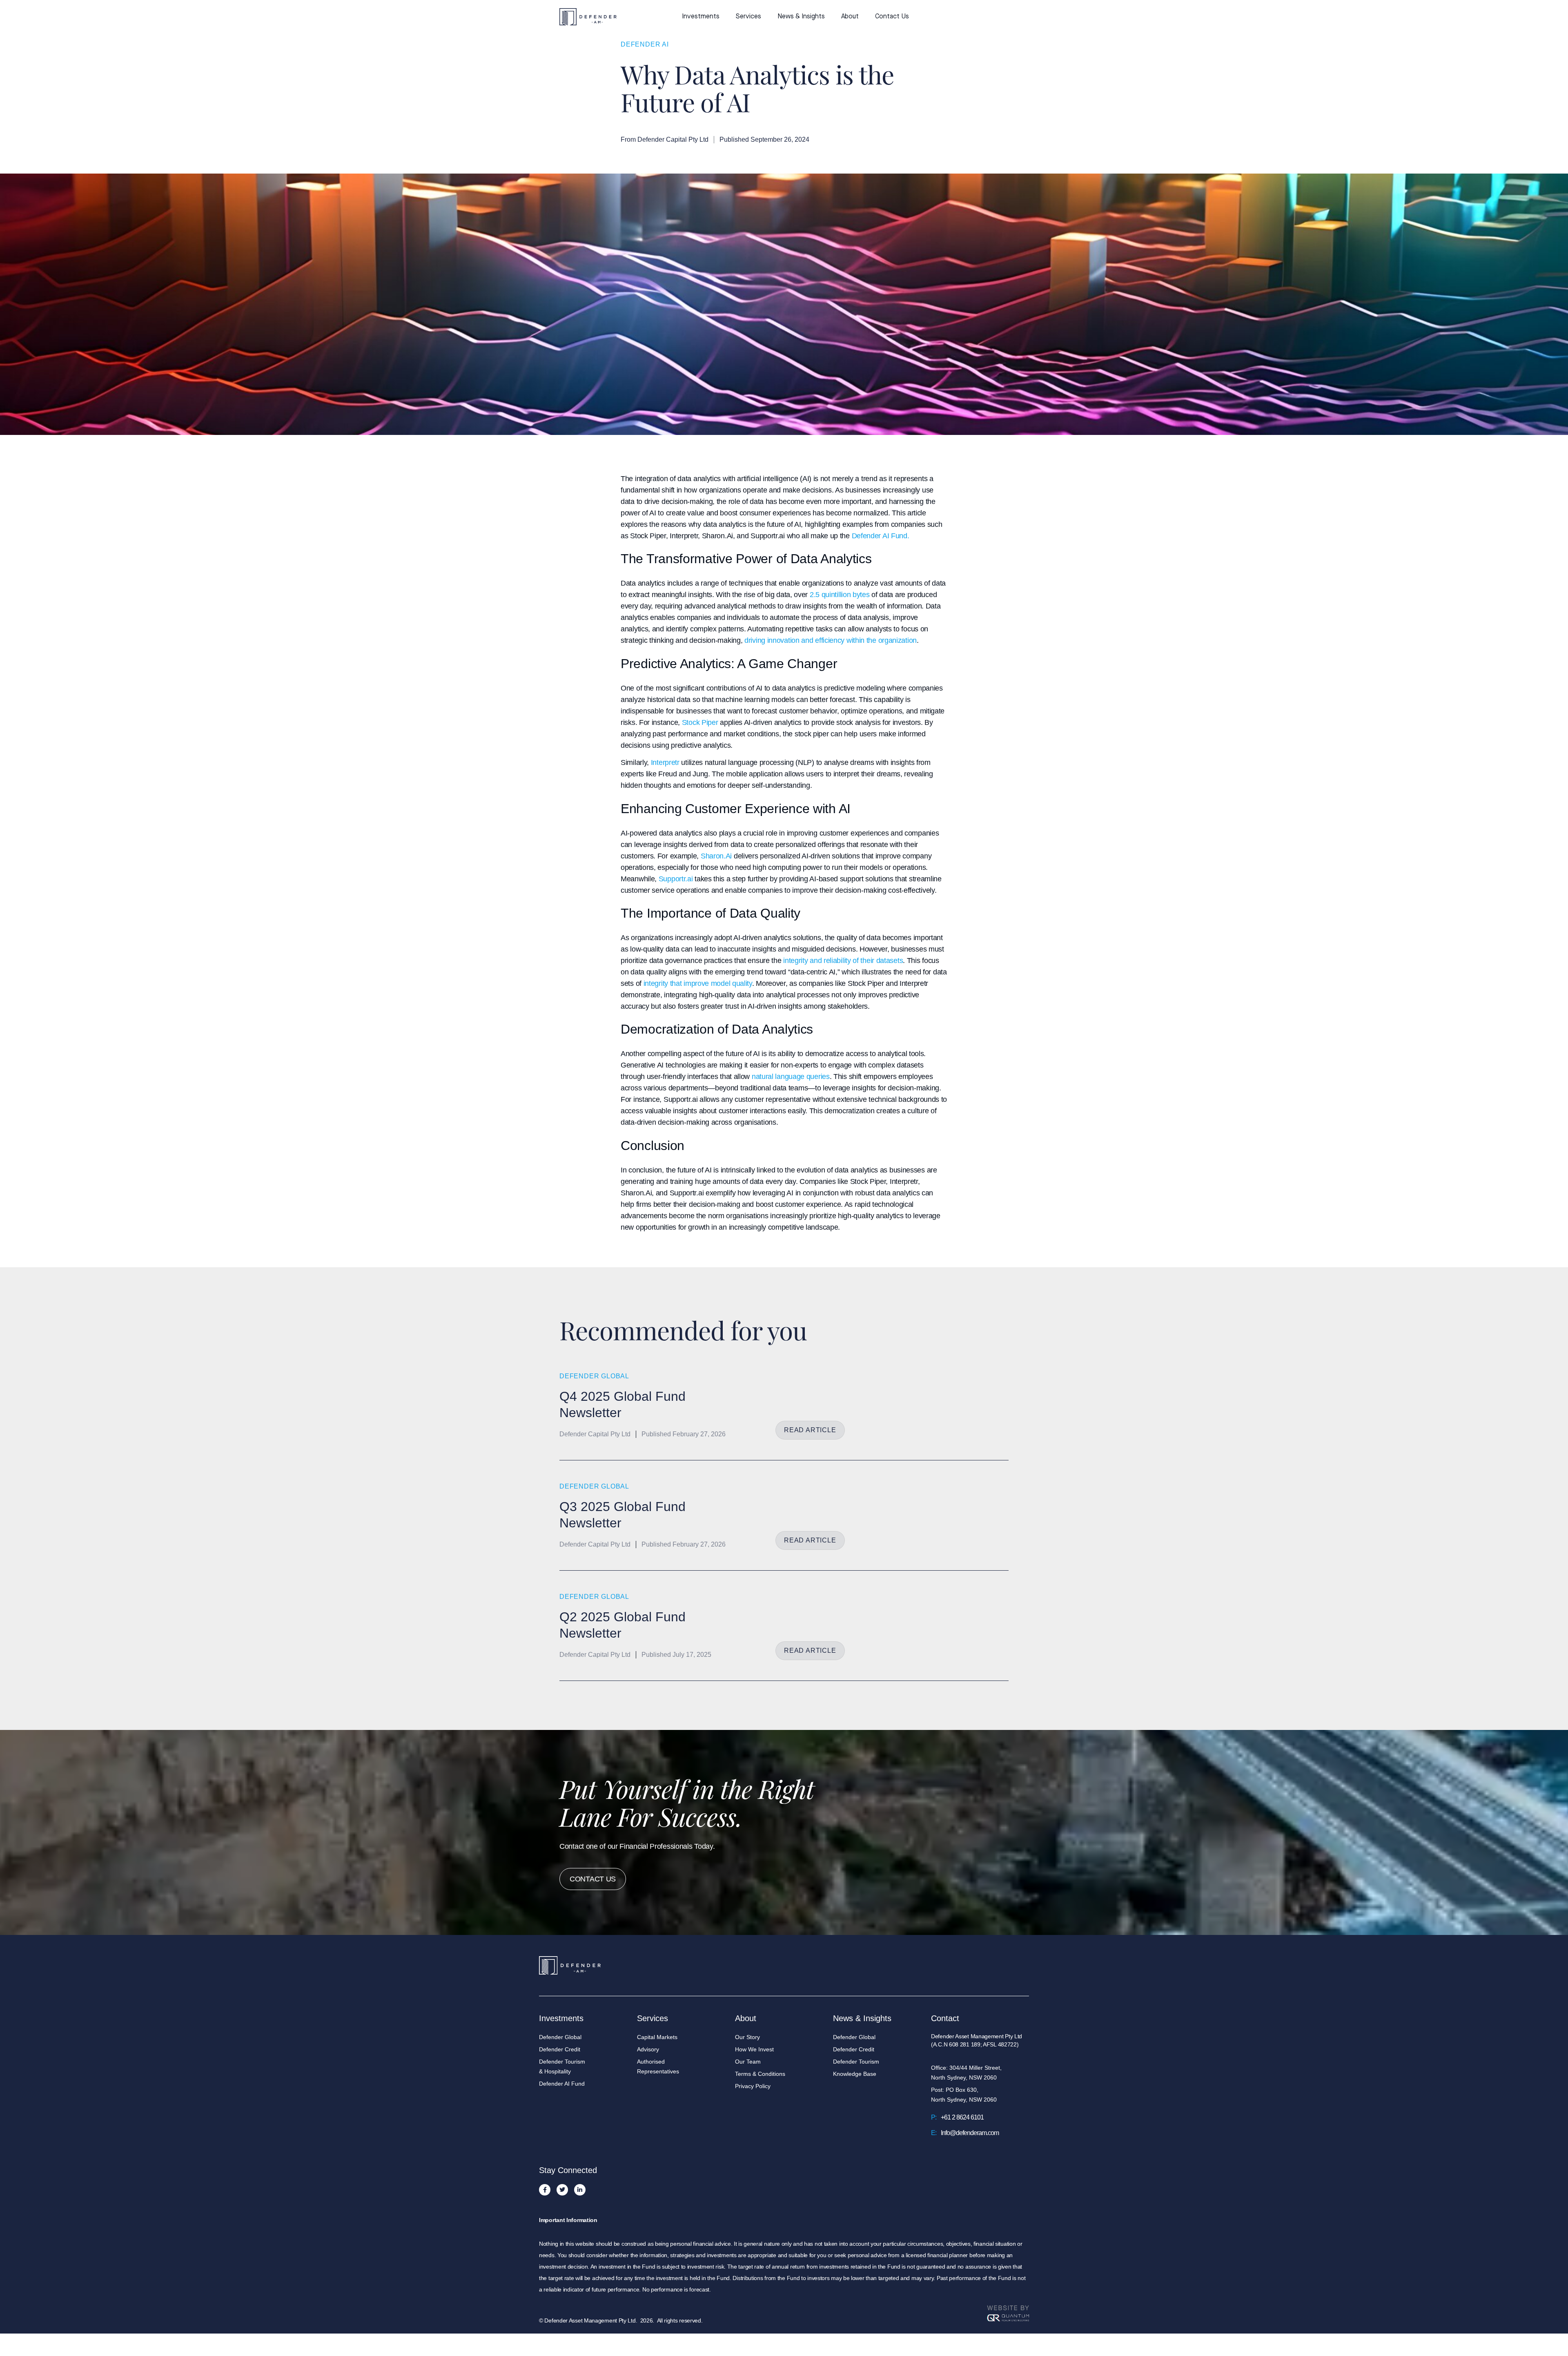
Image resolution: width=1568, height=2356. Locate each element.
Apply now (994, 17)
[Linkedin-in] (580, 2190)
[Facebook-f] (545, 2190)
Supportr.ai (676, 879)
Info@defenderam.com (970, 2133)
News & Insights (801, 17)
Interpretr (665, 762)
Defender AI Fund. (881, 536)
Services (748, 17)
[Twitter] (562, 2190)
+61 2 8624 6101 (962, 2117)
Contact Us (892, 17)
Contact (945, 2018)
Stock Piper (700, 722)
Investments (701, 17)
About (850, 17)
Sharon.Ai (716, 856)
